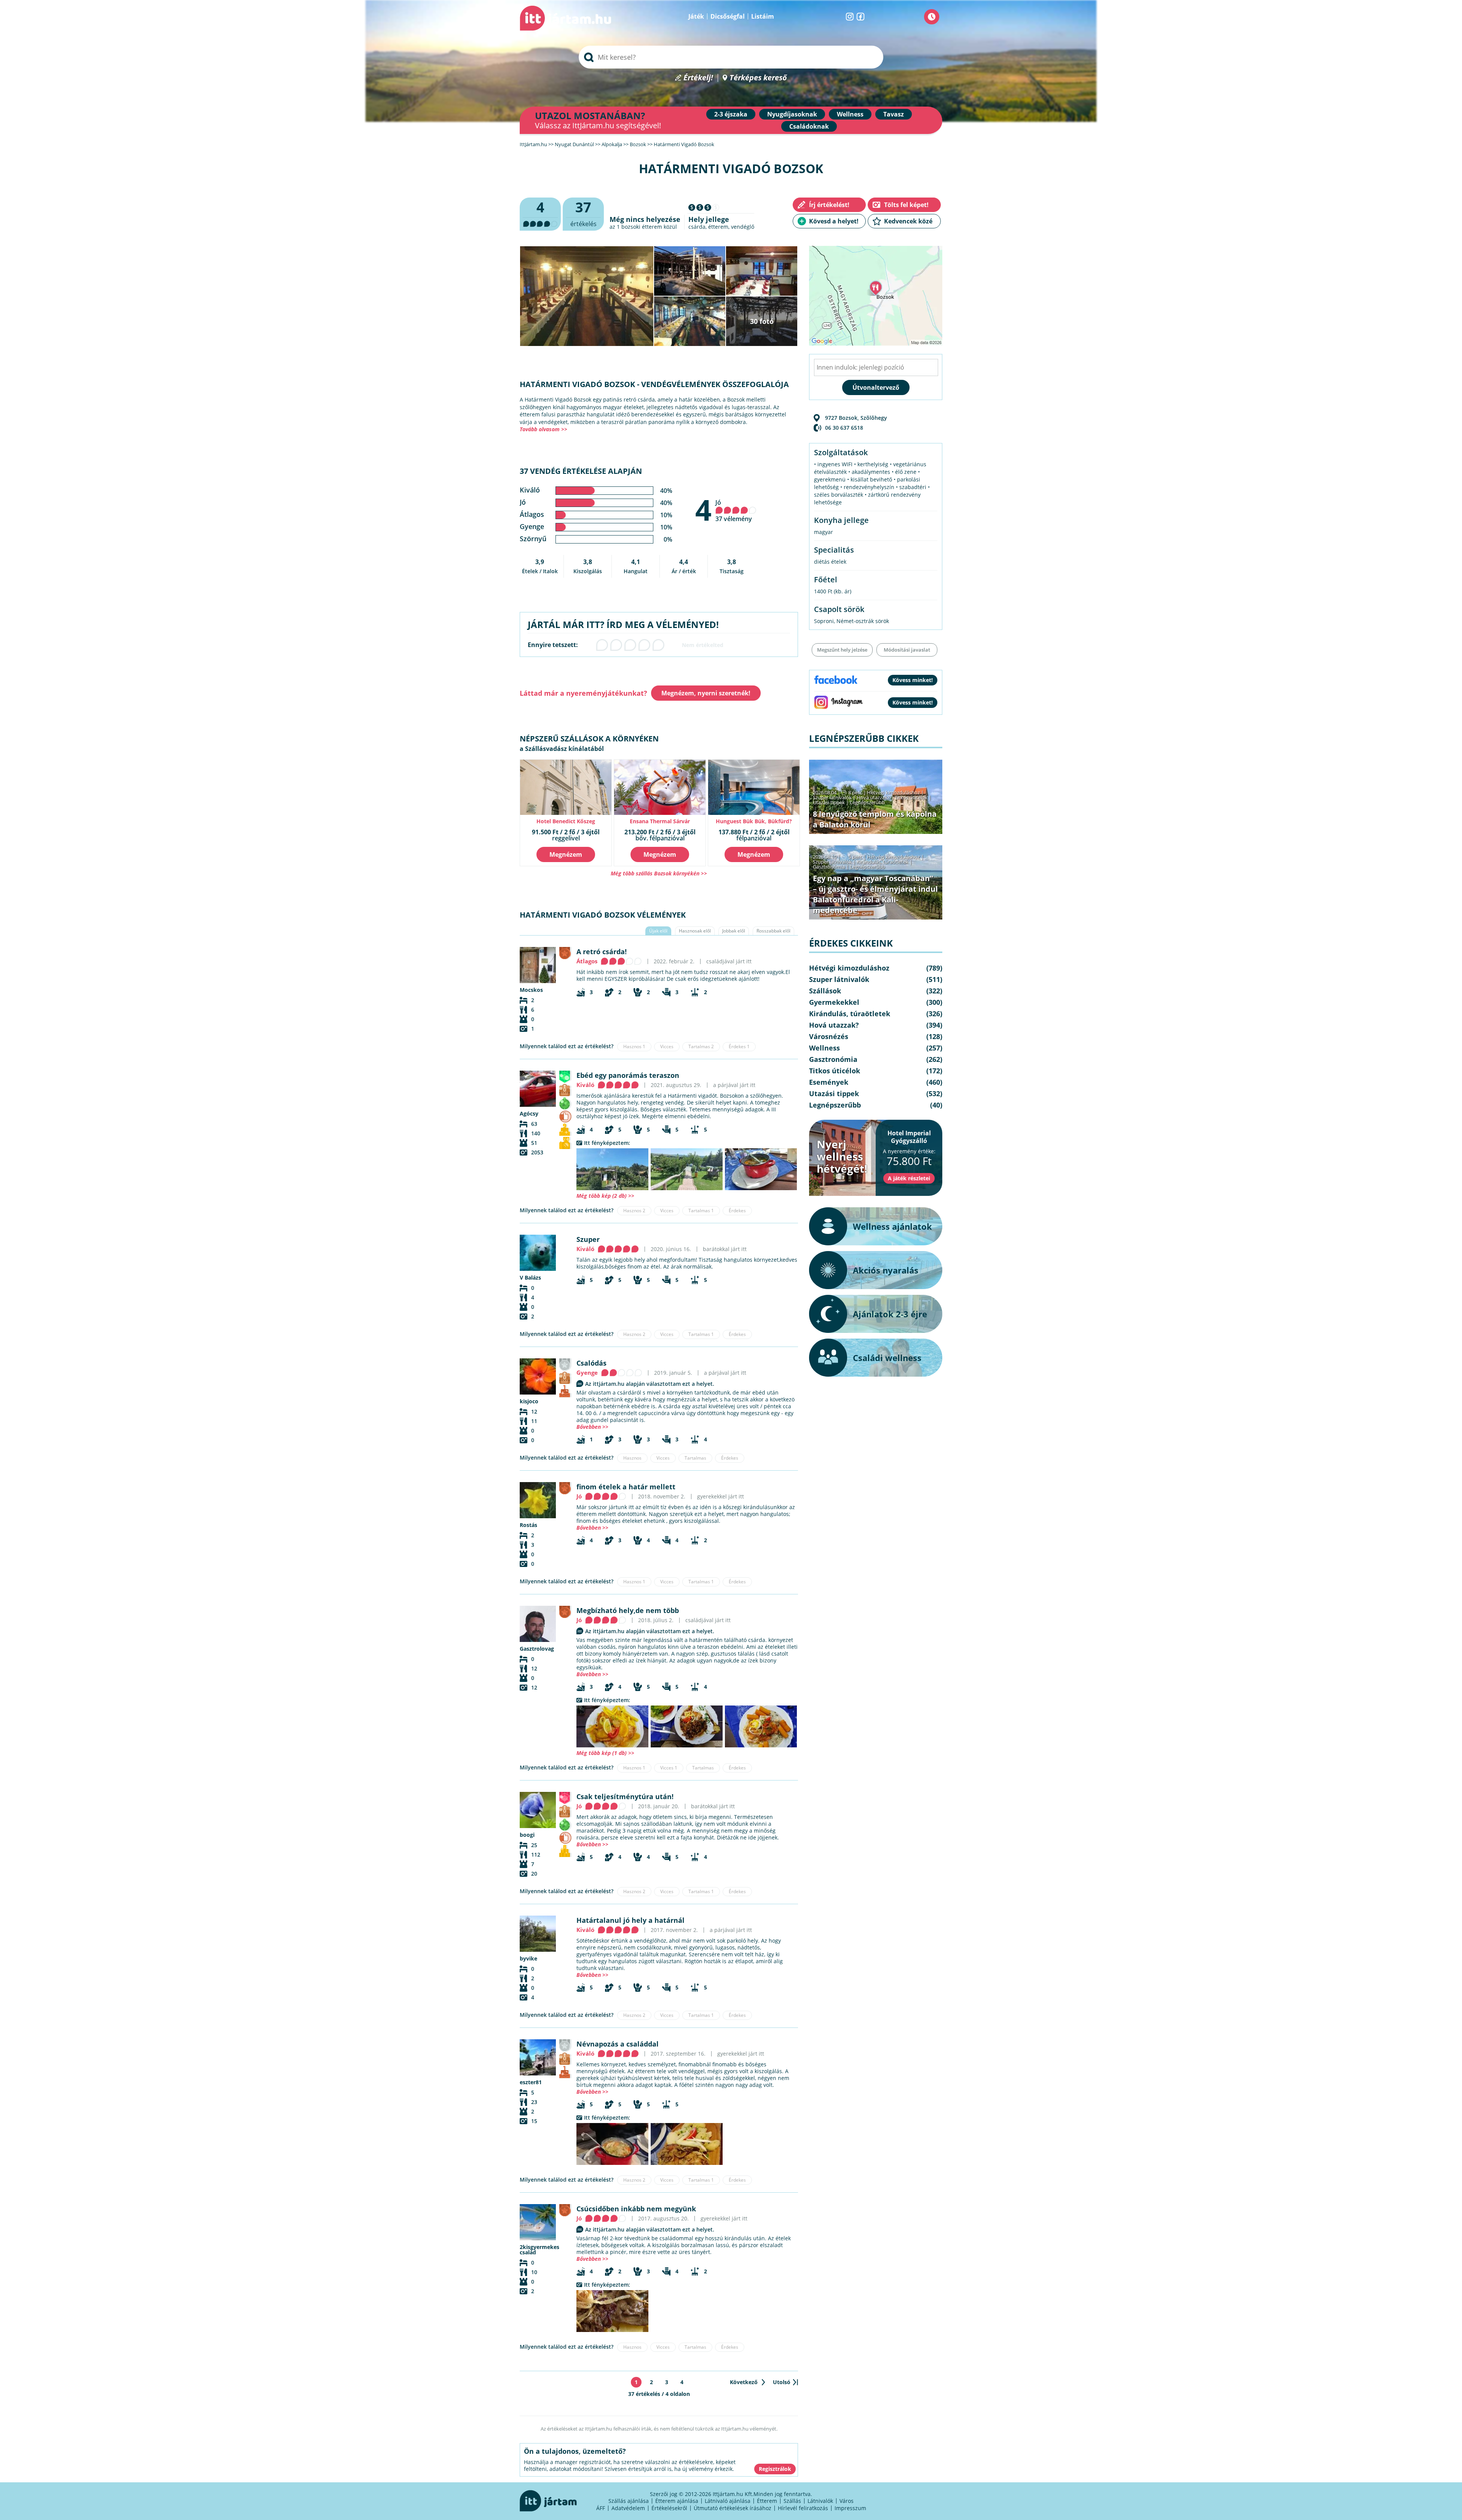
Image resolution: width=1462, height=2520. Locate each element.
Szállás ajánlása (629, 2501)
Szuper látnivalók (832, 797)
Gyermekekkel (834, 1002)
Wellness (850, 114)
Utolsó (782, 2382)
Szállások (825, 991)
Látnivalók (820, 2501)
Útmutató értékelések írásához (733, 2508)
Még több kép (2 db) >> (605, 1196)
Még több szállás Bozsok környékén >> (659, 873)
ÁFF (601, 2508)
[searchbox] (731, 57)
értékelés (583, 213)
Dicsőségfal (728, 16)
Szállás (792, 2501)
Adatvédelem (628, 2508)
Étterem (767, 2501)
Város (847, 2501)
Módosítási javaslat (907, 650)
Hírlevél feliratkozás (803, 2508)
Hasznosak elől (695, 931)
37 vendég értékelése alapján (581, 471)
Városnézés (829, 1036)
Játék (696, 16)
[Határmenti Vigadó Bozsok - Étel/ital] (761, 1169)
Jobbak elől (734, 931)
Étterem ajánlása (677, 2501)
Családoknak (809, 126)
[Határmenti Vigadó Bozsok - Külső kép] (612, 1169)
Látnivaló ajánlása (728, 2501)
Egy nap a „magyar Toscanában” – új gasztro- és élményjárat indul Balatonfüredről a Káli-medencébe (875, 894)
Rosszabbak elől (773, 931)
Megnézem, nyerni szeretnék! (706, 693)
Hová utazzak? (874, 797)
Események (829, 1082)
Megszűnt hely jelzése (842, 650)
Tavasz (894, 114)
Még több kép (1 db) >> (605, 1753)
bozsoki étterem (642, 227)
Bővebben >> (592, 1427)
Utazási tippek (829, 802)
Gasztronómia (829, 867)
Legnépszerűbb (867, 802)
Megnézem (566, 854)
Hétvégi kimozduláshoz (893, 792)
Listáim (763, 16)
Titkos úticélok (911, 797)
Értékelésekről (669, 2508)
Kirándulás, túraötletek (883, 862)
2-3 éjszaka (731, 114)
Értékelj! (698, 78)
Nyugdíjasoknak (792, 114)
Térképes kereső (758, 78)
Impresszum (850, 2508)
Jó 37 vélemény (734, 511)
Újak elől (658, 931)
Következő (744, 2382)
